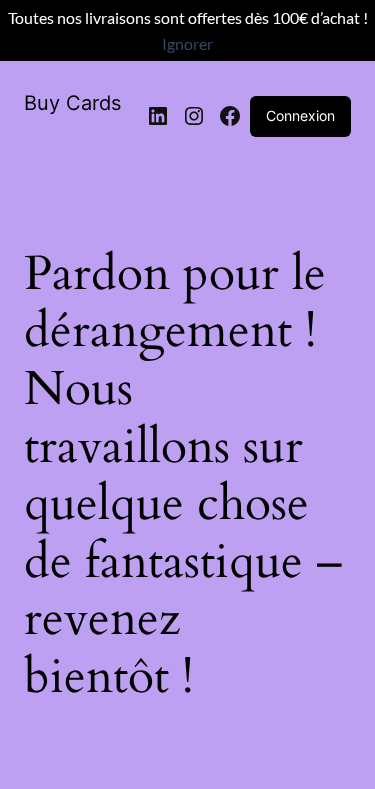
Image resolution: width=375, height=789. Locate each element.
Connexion (300, 115)
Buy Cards (72, 103)
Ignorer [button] (187, 43)
